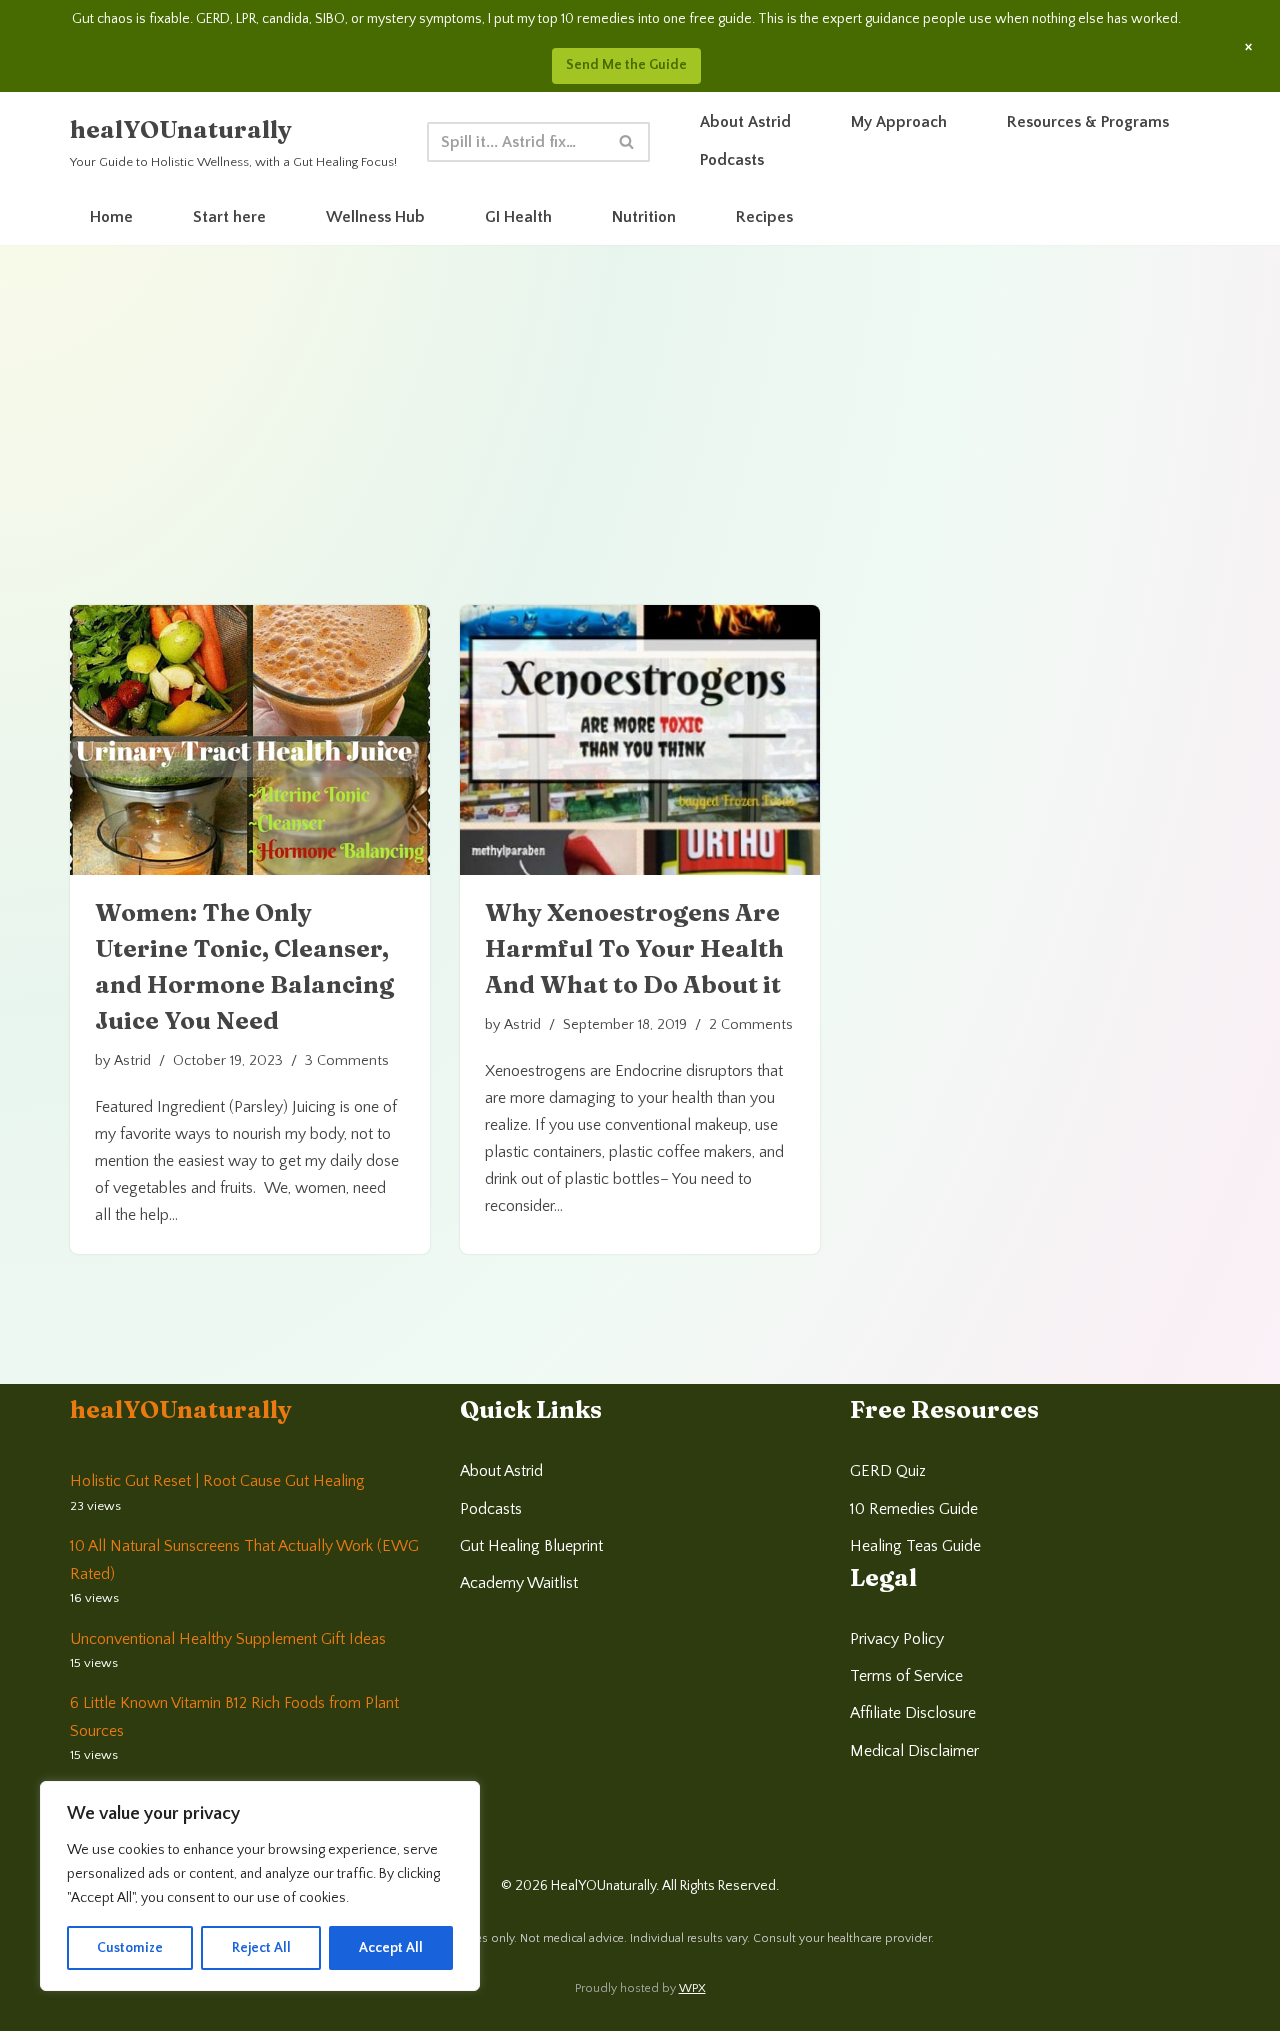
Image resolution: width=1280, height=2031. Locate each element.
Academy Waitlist (519, 1583)
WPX (692, 1988)
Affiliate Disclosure (913, 1713)
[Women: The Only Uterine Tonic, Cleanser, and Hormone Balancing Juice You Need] (250, 740)
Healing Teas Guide (915, 1546)
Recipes (764, 217)
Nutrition (644, 217)
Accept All (391, 1948)
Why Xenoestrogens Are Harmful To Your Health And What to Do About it (634, 948)
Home (111, 217)
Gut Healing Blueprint (531, 1546)
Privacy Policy (897, 1639)
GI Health (518, 217)
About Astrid (745, 122)
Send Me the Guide (626, 65)
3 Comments (347, 1061)
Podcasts (732, 160)
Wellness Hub (375, 217)
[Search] (627, 142)
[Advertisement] (640, 455)
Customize (130, 1948)
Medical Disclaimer (914, 1751)
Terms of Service (906, 1676)
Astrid (132, 1061)
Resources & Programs (1088, 122)
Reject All (261, 1948)
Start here (229, 217)
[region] (260, 1886)
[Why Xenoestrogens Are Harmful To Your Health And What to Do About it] (640, 740)
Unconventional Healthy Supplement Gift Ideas (228, 1639)
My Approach (899, 122)
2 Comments (751, 1025)
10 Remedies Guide (914, 1509)
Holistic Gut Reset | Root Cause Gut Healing (217, 1481)
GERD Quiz (888, 1471)
